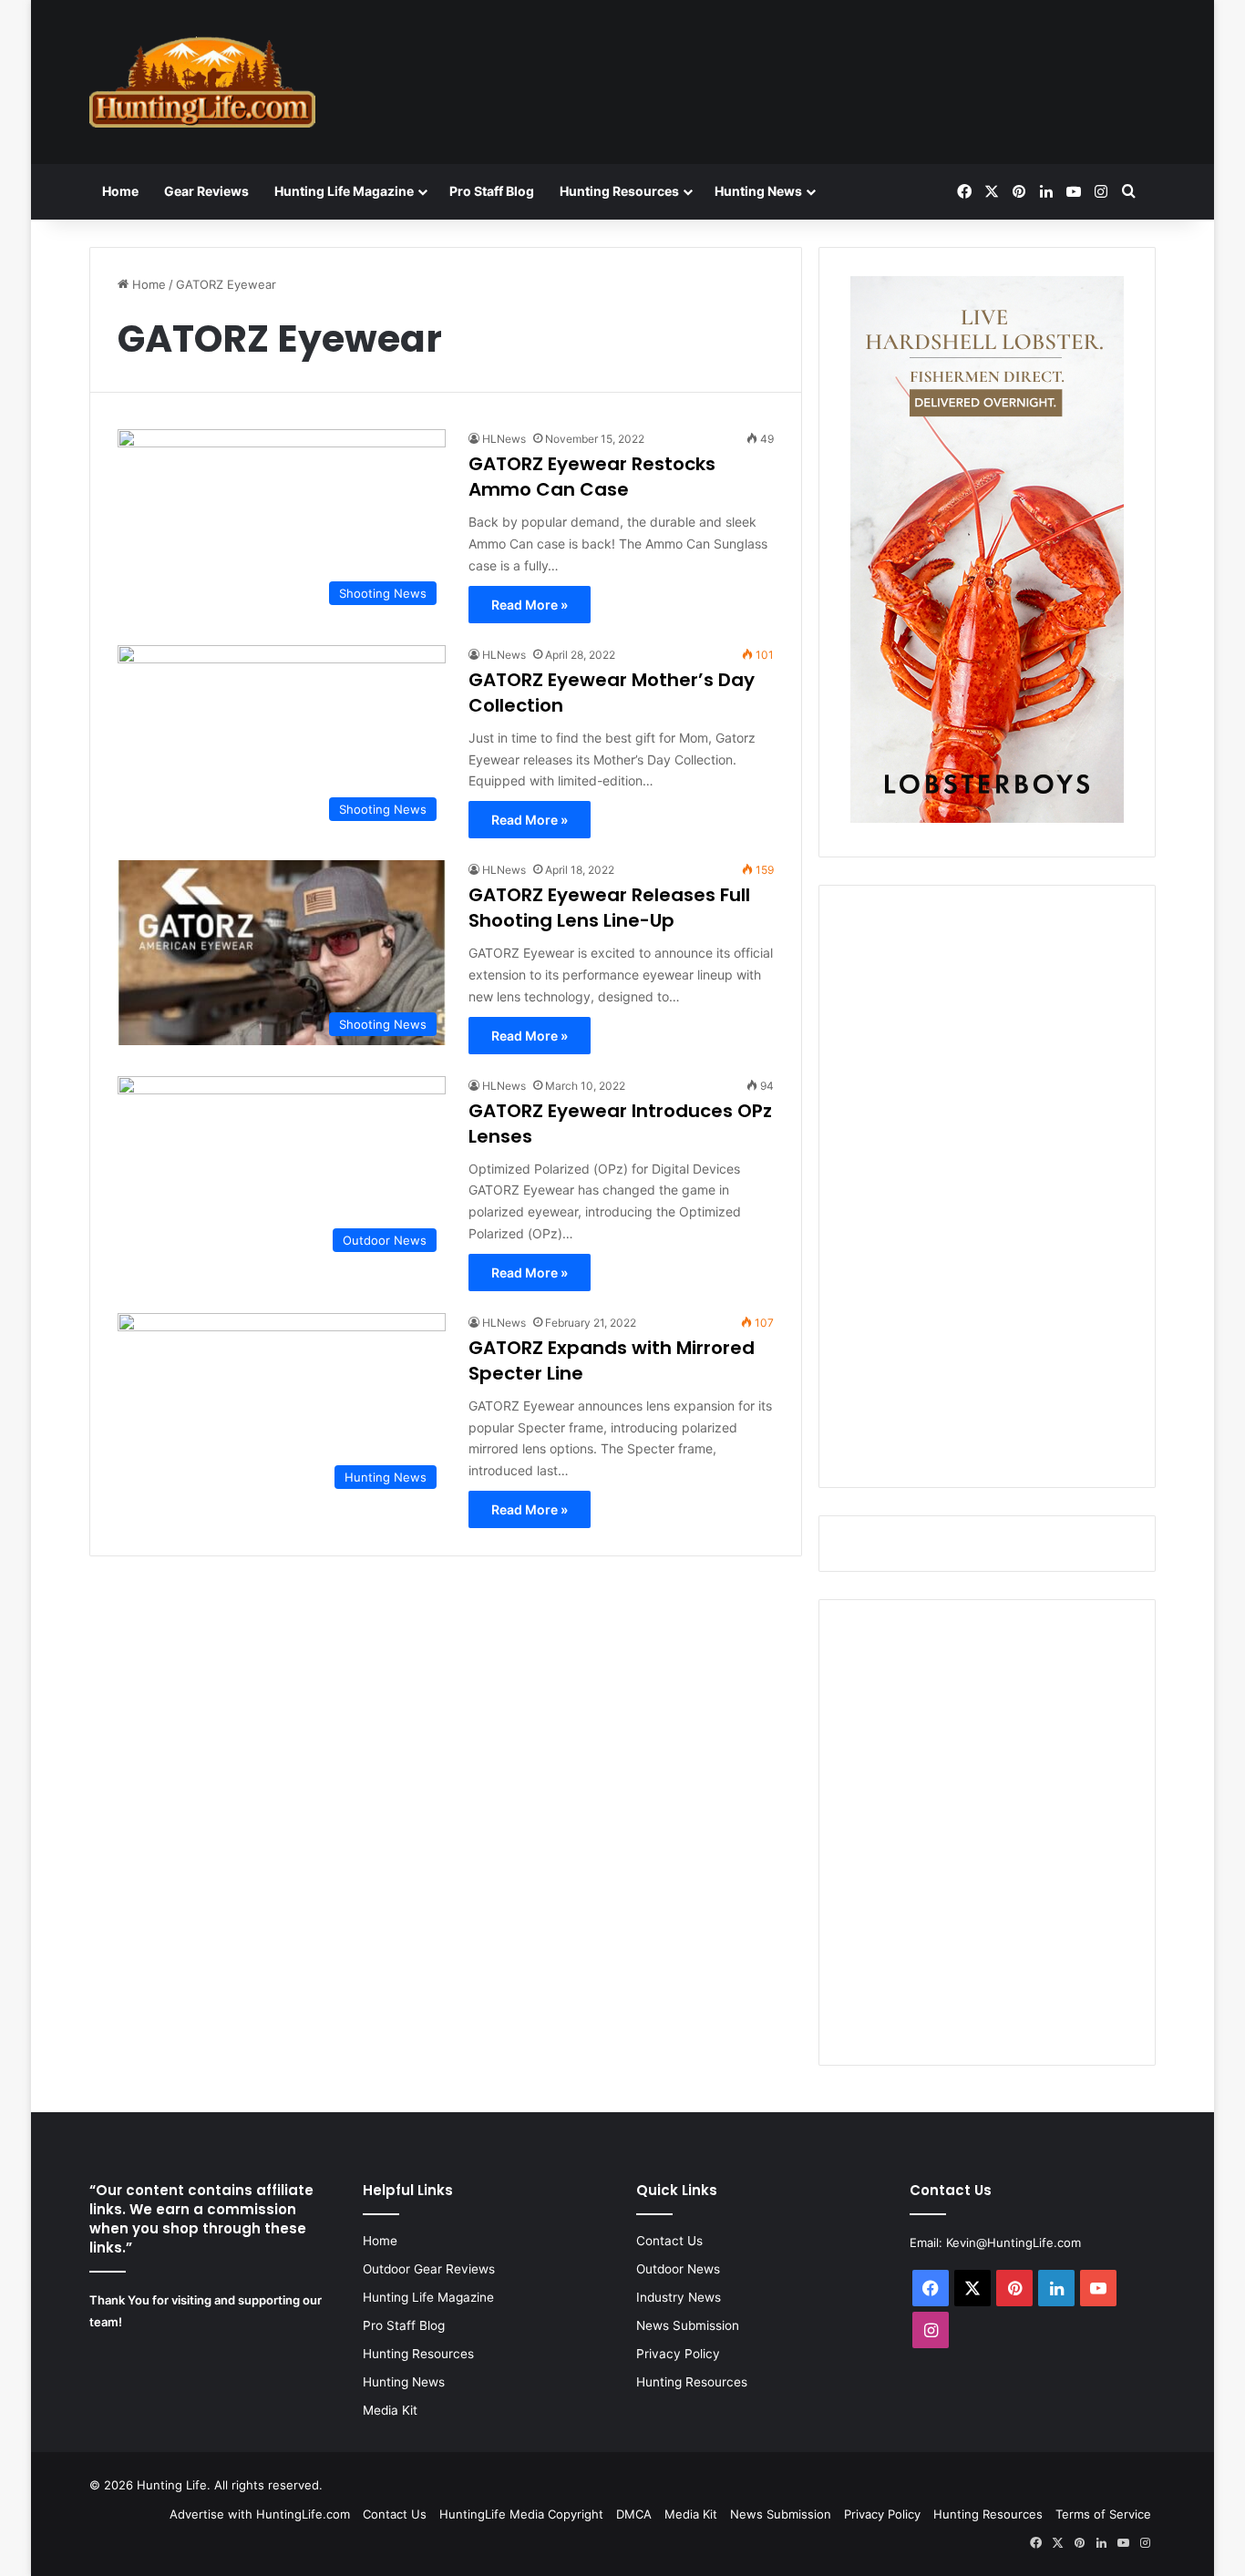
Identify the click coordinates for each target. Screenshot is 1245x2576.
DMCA (634, 2514)
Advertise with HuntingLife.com (260, 2514)
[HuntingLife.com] (202, 82)
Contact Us (669, 2241)
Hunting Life (172, 2485)
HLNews (504, 439)
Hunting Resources (619, 191)
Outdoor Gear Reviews (429, 2269)
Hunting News (758, 191)
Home (120, 191)
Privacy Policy (678, 2354)
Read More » (530, 605)
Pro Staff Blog (492, 191)
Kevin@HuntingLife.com (1013, 2242)
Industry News (679, 2297)
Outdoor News (678, 2269)
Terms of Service (1103, 2514)
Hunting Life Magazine (344, 191)
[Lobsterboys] (987, 818)
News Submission (688, 2325)
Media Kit (390, 2410)
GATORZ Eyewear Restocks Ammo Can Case (592, 477)
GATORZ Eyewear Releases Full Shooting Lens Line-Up (609, 908)
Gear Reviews (206, 191)
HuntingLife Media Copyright (521, 2514)
